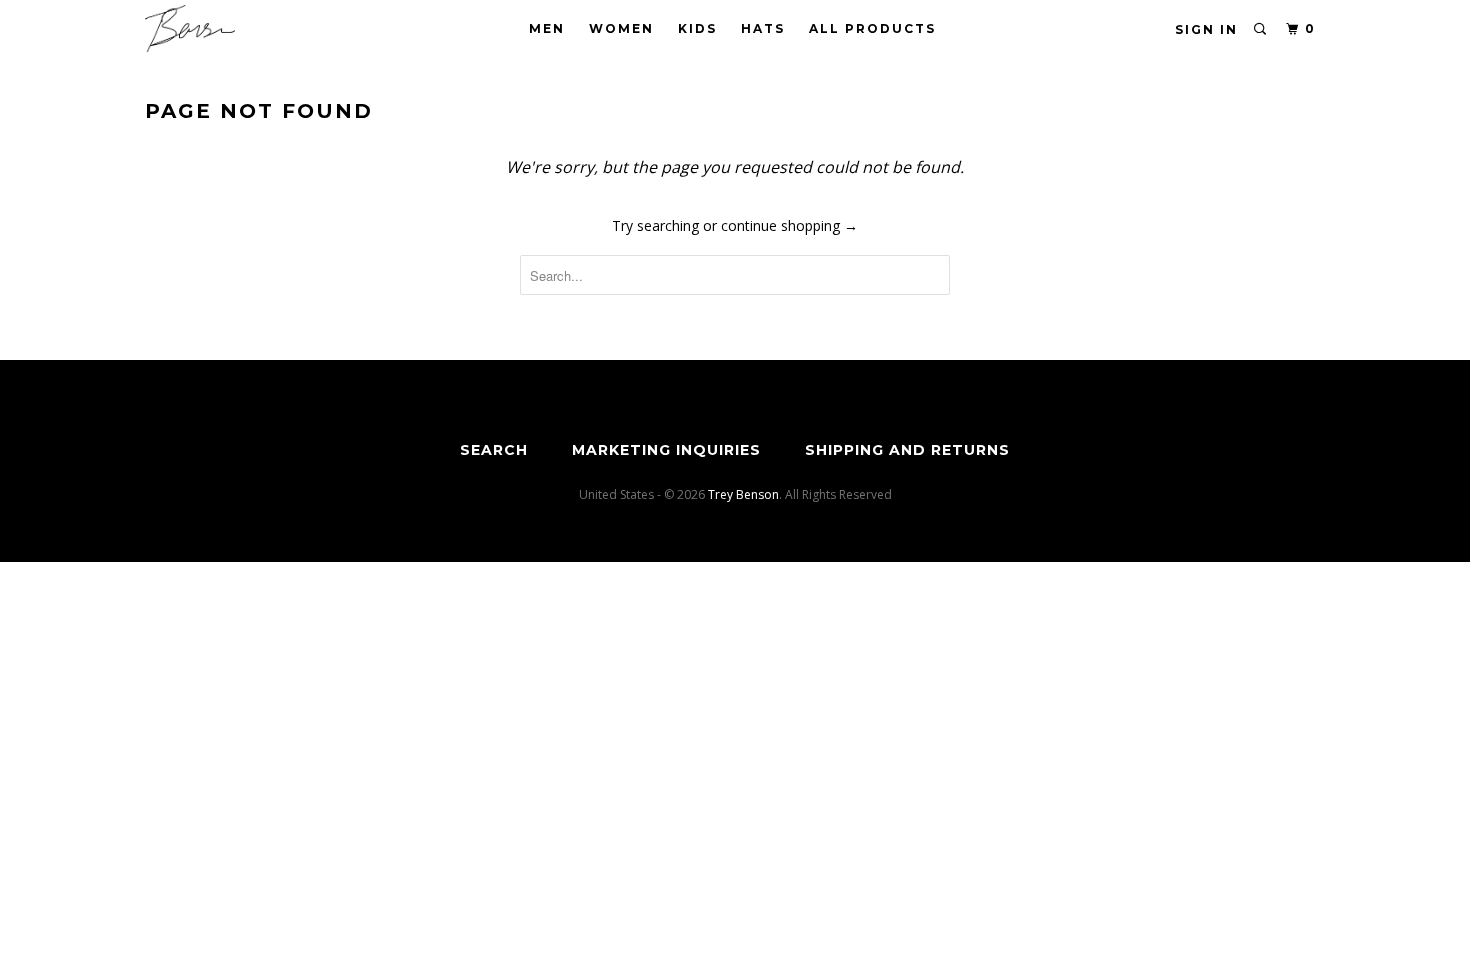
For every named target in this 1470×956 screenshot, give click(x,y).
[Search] (1261, 29)
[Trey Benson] (247, 28)
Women (621, 28)
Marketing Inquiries (666, 450)
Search (494, 450)
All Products (872, 28)
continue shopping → (789, 225)
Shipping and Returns (907, 450)
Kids (697, 28)
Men (547, 28)
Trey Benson (743, 494)
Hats (763, 28)
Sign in (1206, 29)
